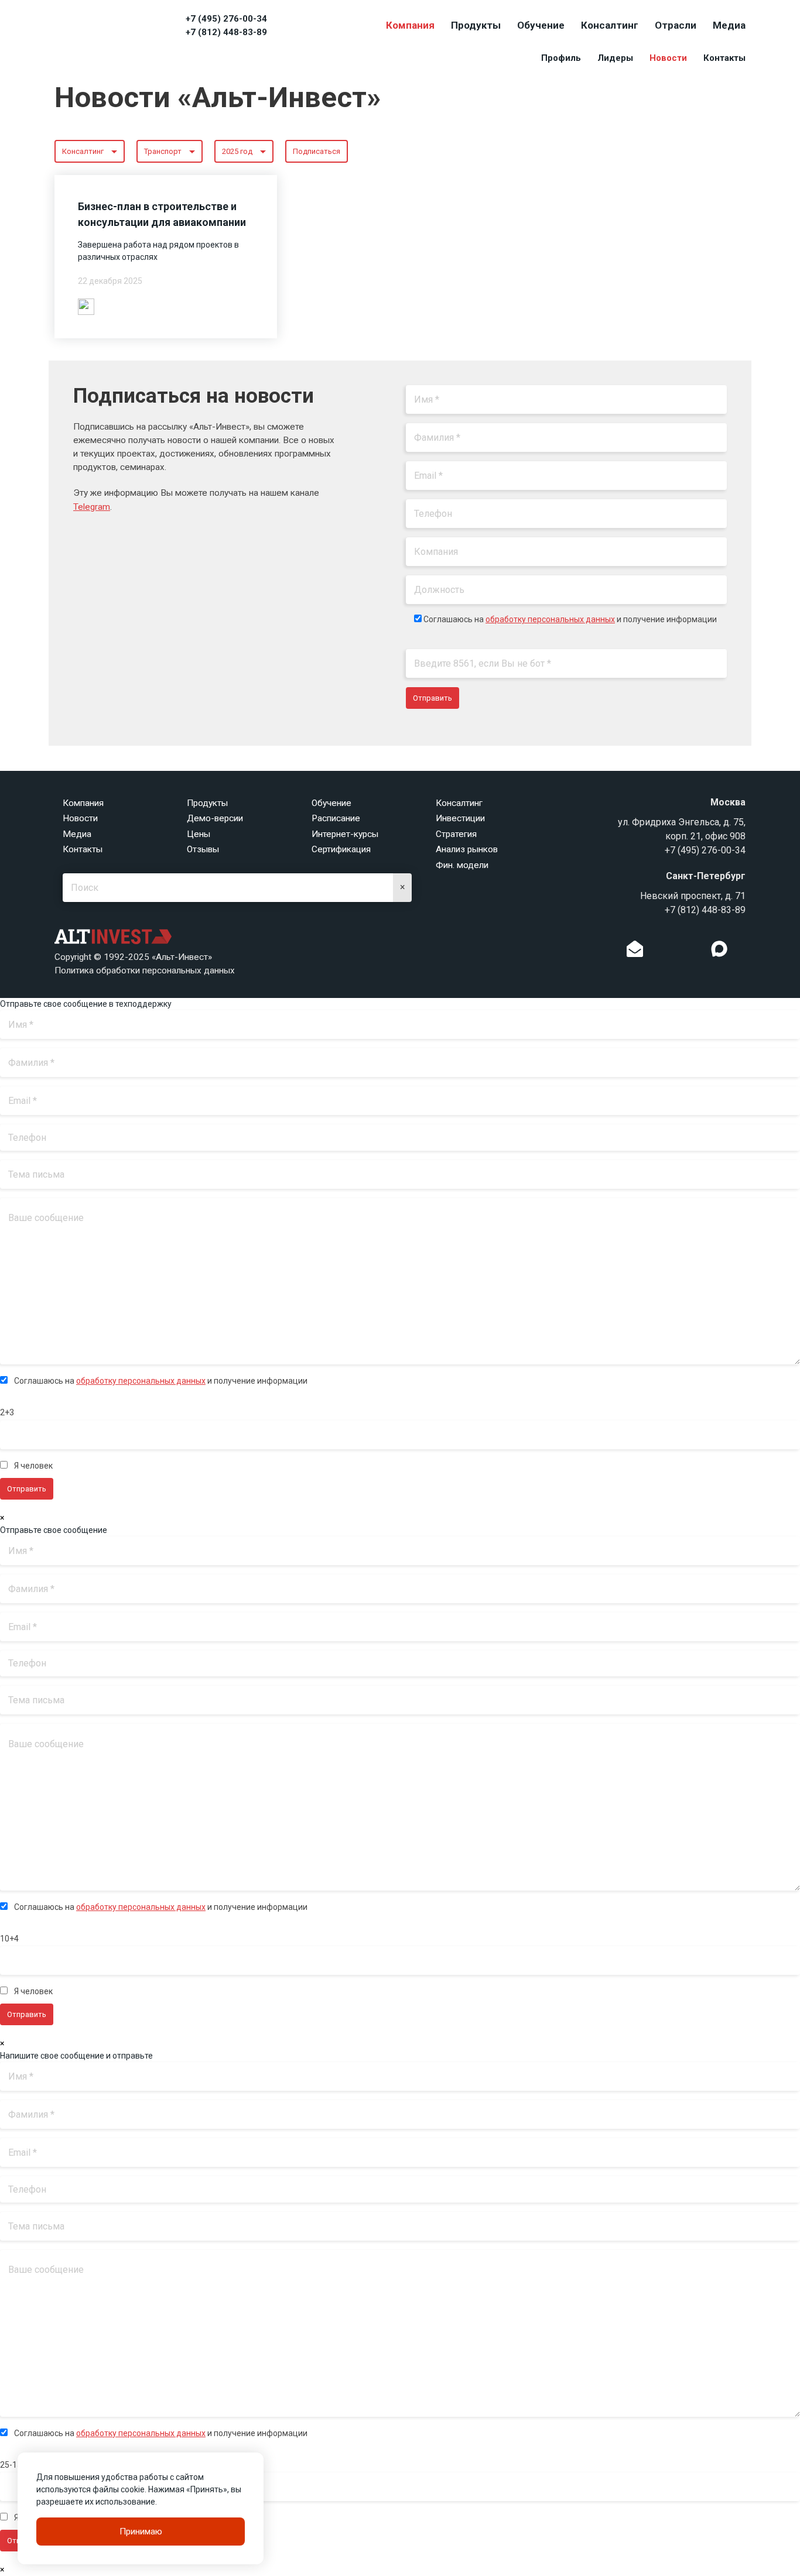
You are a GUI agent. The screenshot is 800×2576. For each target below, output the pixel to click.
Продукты (476, 25)
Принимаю (141, 2532)
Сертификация (341, 849)
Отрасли (676, 25)
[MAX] (719, 949)
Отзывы (203, 849)
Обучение (541, 25)
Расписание (336, 818)
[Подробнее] (86, 306)
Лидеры (615, 58)
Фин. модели (462, 865)
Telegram (92, 507)
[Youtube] (743, 952)
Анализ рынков (467, 849)
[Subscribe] (635, 952)
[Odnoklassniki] (659, 952)
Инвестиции (460, 818)
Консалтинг (610, 25)
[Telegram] (695, 952)
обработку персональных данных (550, 619)
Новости (668, 58)
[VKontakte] (677, 952)
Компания (410, 25)
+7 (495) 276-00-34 (226, 19)
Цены (199, 834)
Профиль (561, 58)
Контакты (724, 58)
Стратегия (456, 834)
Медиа (729, 25)
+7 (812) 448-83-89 (226, 32)
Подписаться (317, 151)
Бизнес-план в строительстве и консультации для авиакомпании (162, 214)
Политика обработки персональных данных (145, 970)
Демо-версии (215, 818)
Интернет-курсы (345, 834)
